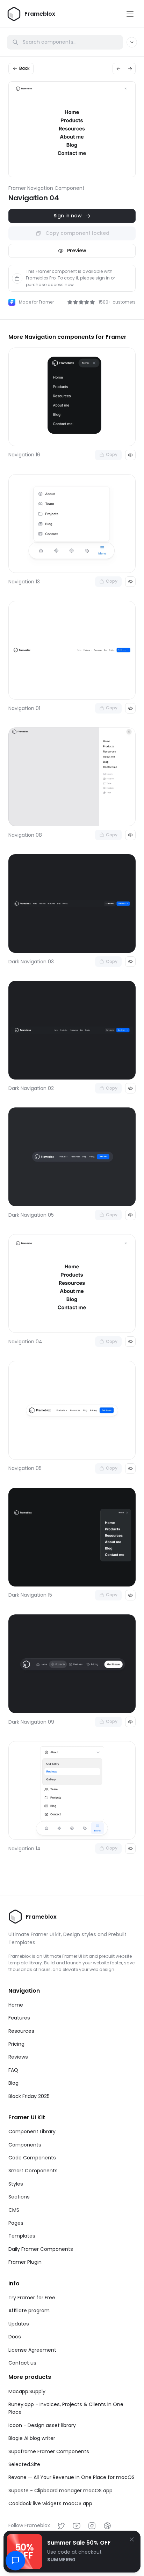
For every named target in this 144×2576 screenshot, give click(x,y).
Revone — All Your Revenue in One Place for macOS (71, 2477)
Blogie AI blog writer (32, 2438)
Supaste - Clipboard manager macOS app (60, 2491)
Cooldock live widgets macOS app (50, 2503)
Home (16, 2005)
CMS (14, 2210)
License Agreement (32, 2350)
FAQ (13, 2070)
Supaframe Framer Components (49, 2451)
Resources (21, 2031)
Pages (16, 2223)
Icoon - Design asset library (42, 2425)
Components (25, 2145)
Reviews (18, 2057)
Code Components (32, 2158)
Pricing (16, 2044)
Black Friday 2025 (29, 2096)
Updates (19, 2324)
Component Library (32, 2131)
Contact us (22, 2363)
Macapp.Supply (27, 2391)
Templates (22, 2236)
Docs (15, 2337)
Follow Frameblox (29, 2525)
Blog (13, 2083)
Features (19, 2018)
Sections (19, 2197)
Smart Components (33, 2171)
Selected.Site (24, 2464)
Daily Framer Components (41, 2249)
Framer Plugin (25, 2262)
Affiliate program (29, 2310)
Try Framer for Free (32, 2298)
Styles (16, 2184)
